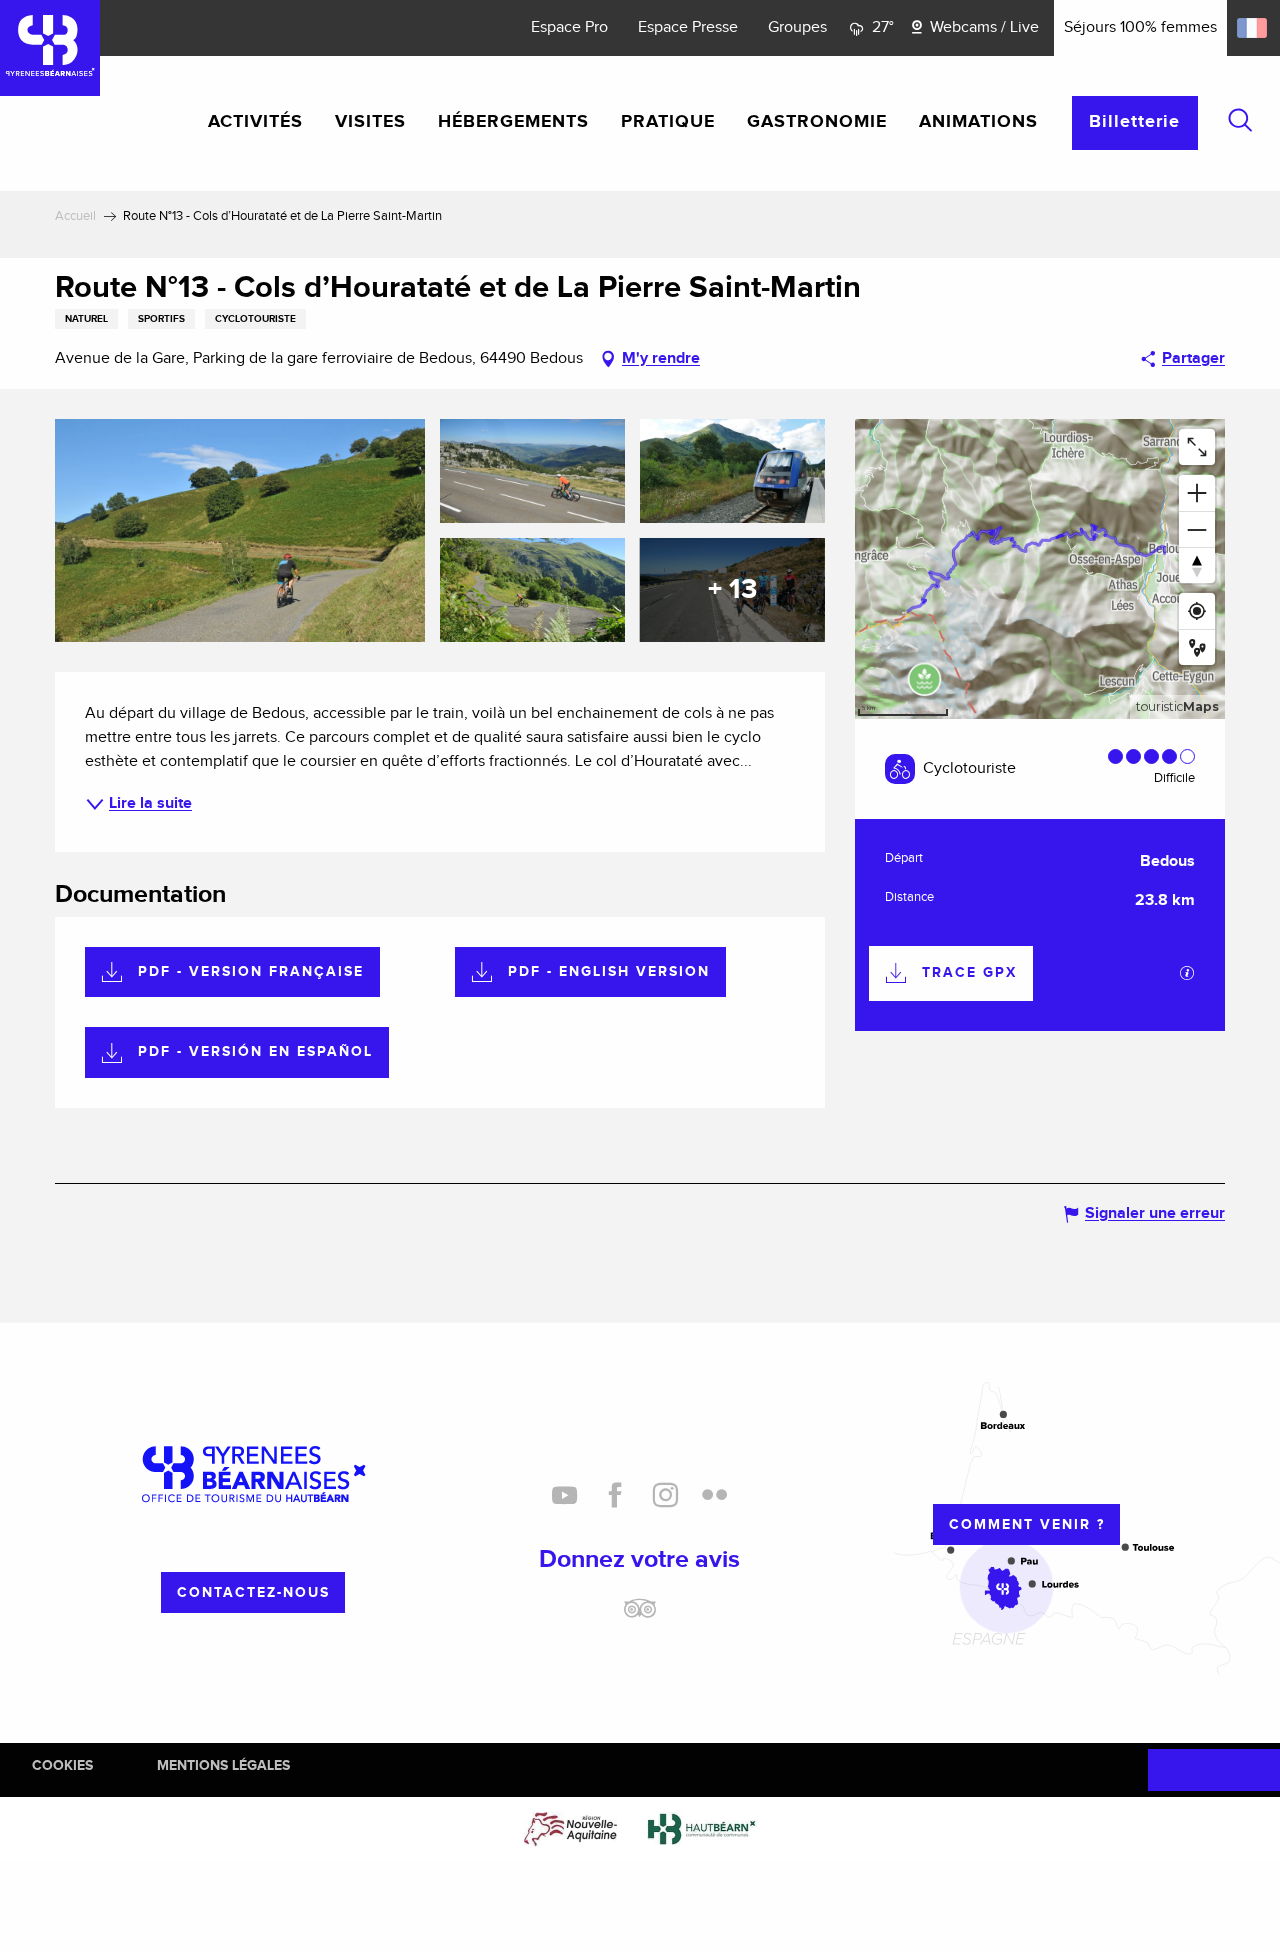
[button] (1240, 120)
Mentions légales (223, 1765)
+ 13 (732, 590)
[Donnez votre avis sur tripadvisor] (640, 1616)
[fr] (1253, 28)
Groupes (797, 27)
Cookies (62, 1765)
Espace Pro (569, 27)
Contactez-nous (253, 1592)
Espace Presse (688, 27)
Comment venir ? (1027, 1524)
